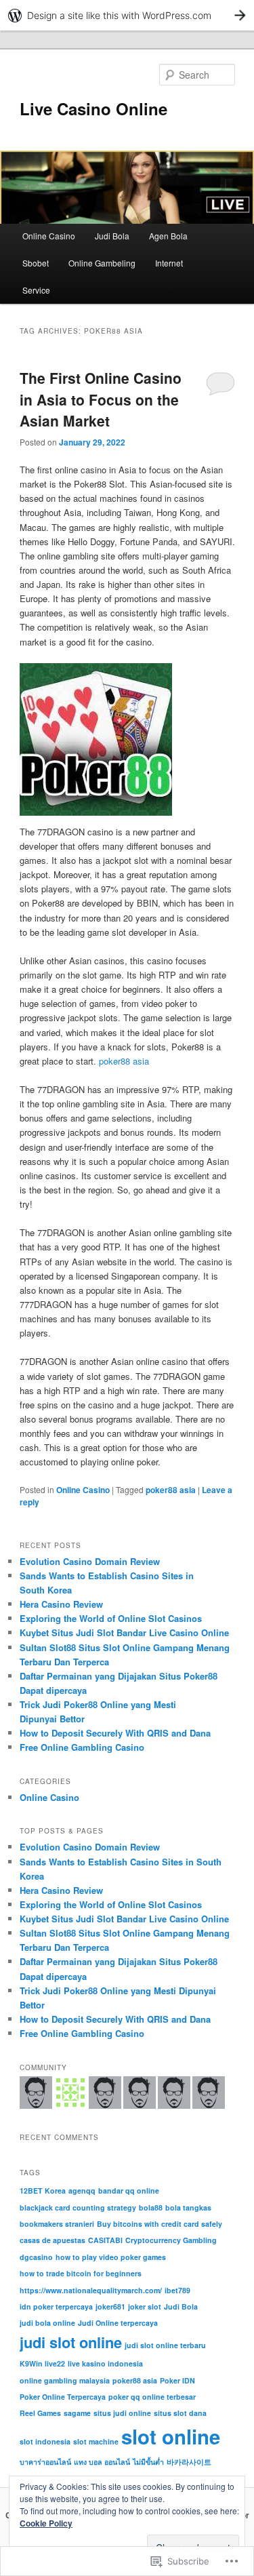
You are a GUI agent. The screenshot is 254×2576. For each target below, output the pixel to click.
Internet (169, 263)
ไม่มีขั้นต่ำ (148, 2462)
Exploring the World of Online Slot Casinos (111, 1618)
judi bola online (47, 2323)
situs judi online (122, 2413)
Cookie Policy (46, 2523)
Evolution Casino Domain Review (90, 1561)
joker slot (145, 2306)
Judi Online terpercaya (118, 2323)
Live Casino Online (93, 108)
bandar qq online (129, 2191)
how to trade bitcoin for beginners (81, 2273)
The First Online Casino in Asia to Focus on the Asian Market (101, 399)
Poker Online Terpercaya (63, 2397)
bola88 (151, 2207)
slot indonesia (45, 2441)
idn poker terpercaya (56, 2306)
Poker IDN (177, 2380)
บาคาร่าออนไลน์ (45, 2462)
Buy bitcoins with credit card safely (160, 2224)
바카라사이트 (189, 2462)
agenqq (82, 2191)
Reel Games (40, 2413)
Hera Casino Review (61, 1604)
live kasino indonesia (105, 2363)
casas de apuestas (52, 2240)
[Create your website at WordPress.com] (127, 15)
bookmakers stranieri (57, 2224)
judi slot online (71, 2342)
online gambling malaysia (65, 2380)
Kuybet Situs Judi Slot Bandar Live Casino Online (124, 1632)
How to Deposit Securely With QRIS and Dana (115, 1733)
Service (36, 290)
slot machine (96, 2441)
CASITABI (105, 2240)
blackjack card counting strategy (78, 2207)
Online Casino (49, 236)
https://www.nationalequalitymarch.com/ (91, 2290)
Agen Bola (168, 236)
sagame (77, 2413)
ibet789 (177, 2290)
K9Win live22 (42, 2363)
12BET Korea (43, 2191)
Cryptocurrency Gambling (171, 2240)
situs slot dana (180, 2413)
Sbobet (36, 263)
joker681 (110, 2306)
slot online (171, 2436)
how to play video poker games (111, 2257)
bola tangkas (188, 2207)
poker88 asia (124, 1061)
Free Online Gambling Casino (82, 1747)
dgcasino (36, 2257)
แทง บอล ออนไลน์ (102, 2462)
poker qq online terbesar (152, 2397)
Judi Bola (112, 236)
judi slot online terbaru (165, 2345)
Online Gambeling (102, 263)
